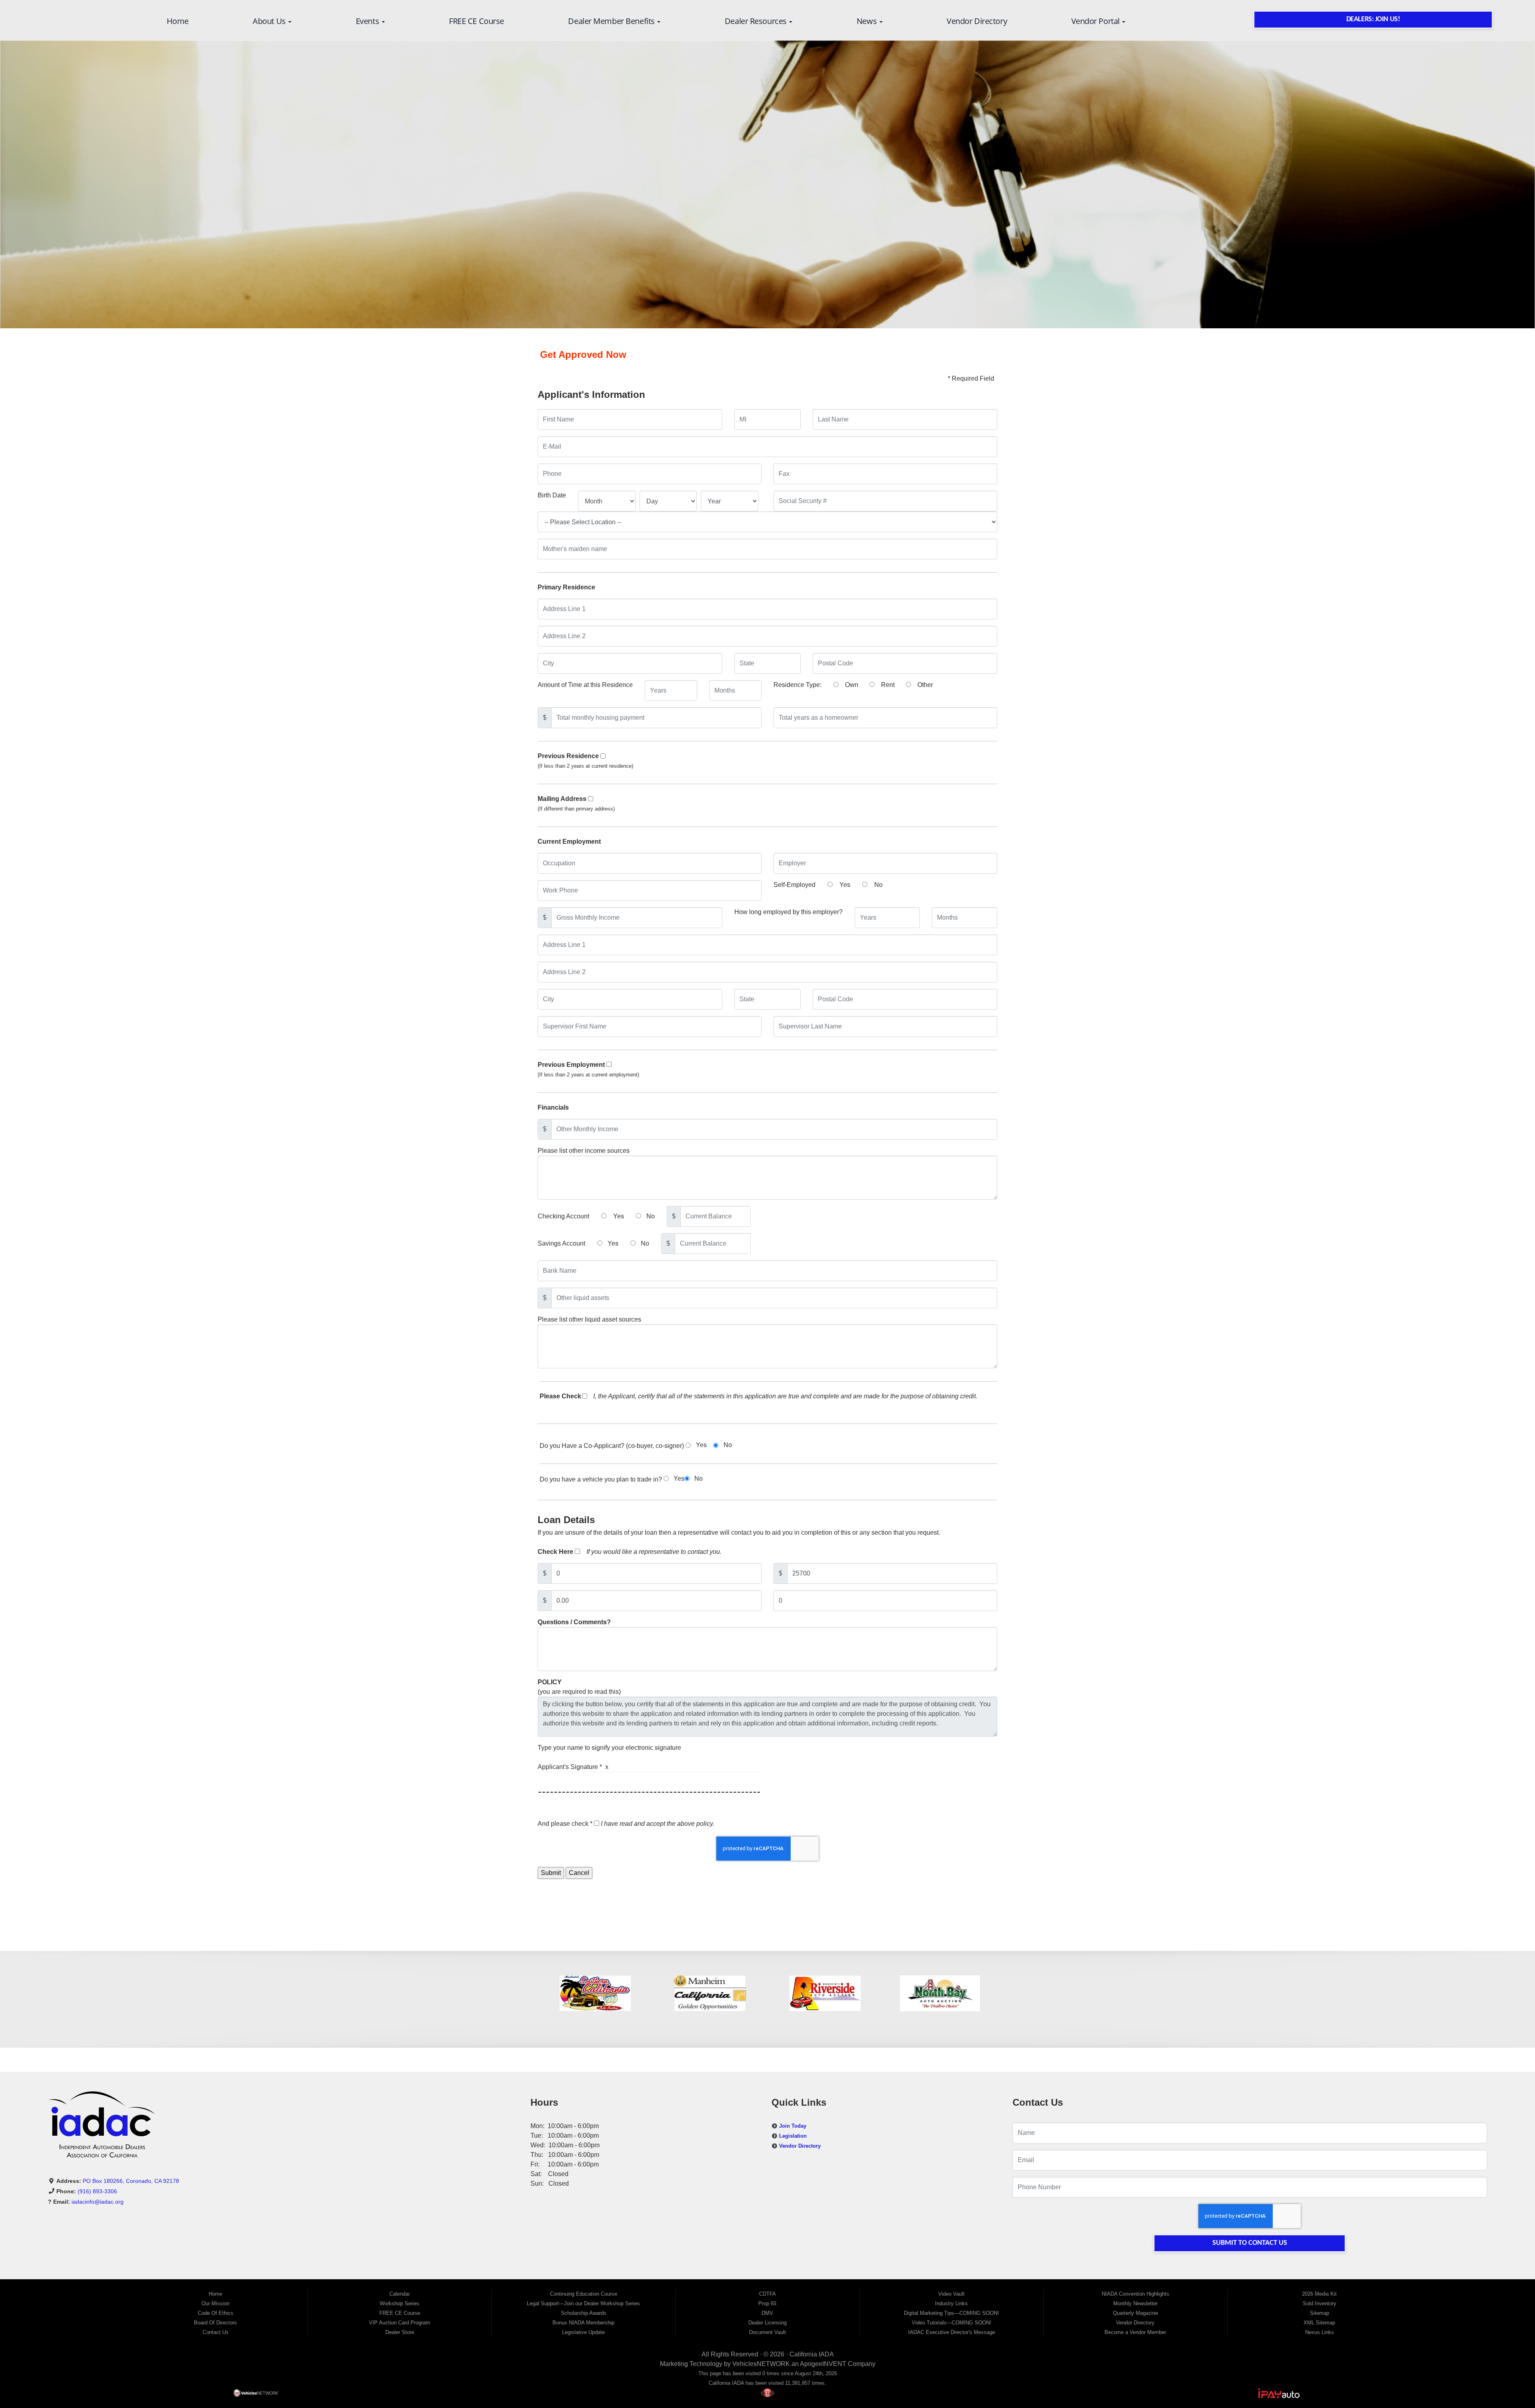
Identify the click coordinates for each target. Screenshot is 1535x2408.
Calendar (400, 2294)
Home (178, 21)
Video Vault (951, 2294)
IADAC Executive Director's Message (952, 2332)
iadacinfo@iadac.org (98, 2202)
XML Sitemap (1319, 2323)
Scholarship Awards (584, 2313)
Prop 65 (767, 2303)
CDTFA (767, 2294)
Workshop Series (400, 2303)
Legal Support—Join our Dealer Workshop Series (583, 2303)
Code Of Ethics (216, 2313)
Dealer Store (400, 2332)
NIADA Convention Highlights (1135, 2294)
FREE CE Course (476, 21)
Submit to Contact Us (1250, 2243)
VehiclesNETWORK (761, 2364)
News (868, 21)
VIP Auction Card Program (400, 2323)
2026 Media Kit (1319, 2294)
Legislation (793, 2136)
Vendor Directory (977, 21)
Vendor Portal (1096, 21)
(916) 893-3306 (97, 2191)
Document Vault (767, 2332)
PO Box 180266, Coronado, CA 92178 (131, 2181)
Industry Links (951, 2303)
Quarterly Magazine (1135, 2313)
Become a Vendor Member (1135, 2332)
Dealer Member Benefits (612, 21)
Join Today (793, 2126)
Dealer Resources (757, 21)
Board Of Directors (215, 2323)
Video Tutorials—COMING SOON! (952, 2323)
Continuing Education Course (584, 2294)
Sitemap (1320, 2313)
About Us (270, 21)
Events (368, 21)
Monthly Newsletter (1135, 2303)
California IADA (812, 2354)
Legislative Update (583, 2332)
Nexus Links (1320, 2332)
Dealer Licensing (767, 2323)
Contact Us (216, 2332)
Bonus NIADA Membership (583, 2323)
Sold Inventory (1320, 2303)
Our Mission (215, 2303)
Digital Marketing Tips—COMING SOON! (951, 2313)
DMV (767, 2313)
